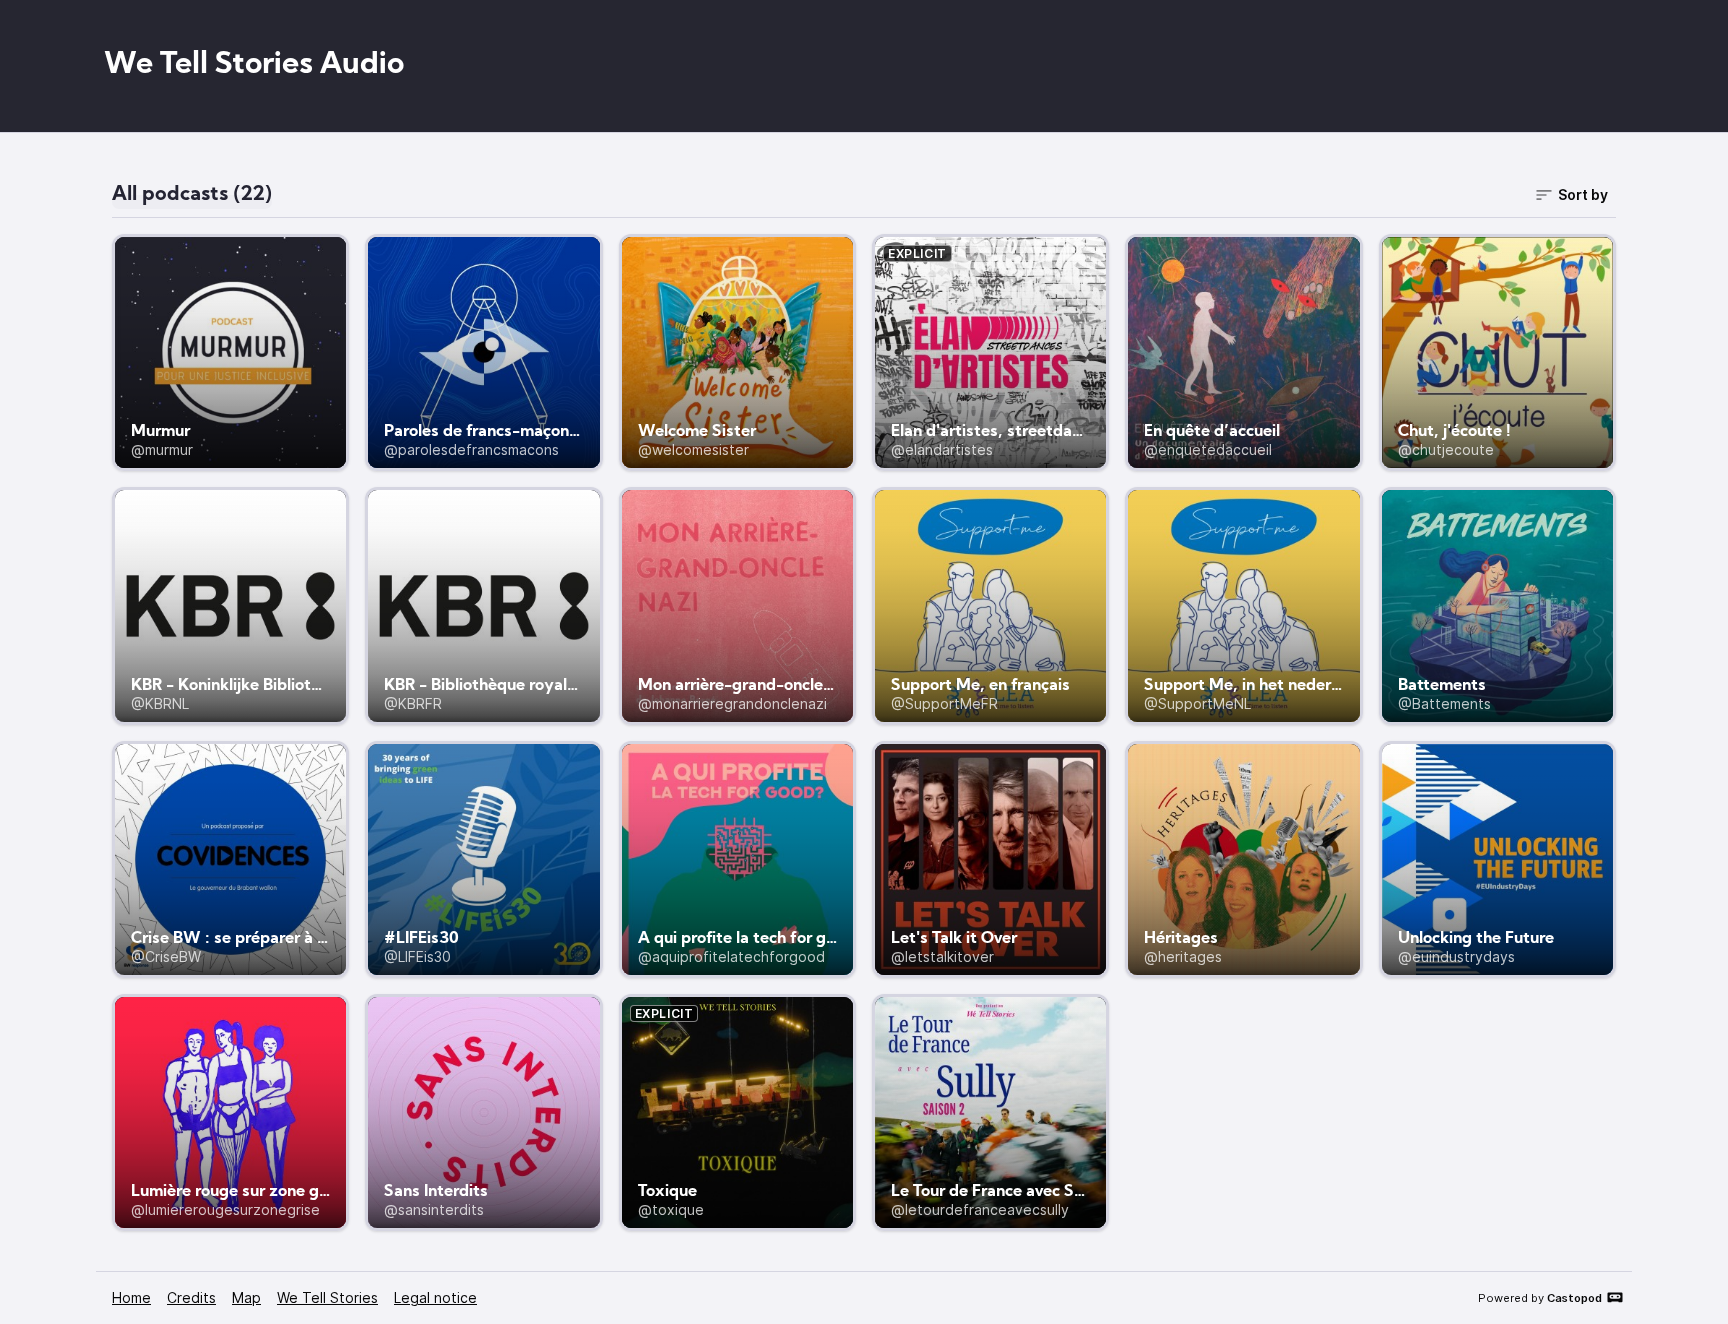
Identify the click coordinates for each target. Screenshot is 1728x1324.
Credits (191, 1297)
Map (246, 1297)
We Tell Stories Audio (254, 65)
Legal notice (435, 1297)
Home (131, 1297)
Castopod (1574, 1298)
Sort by (1583, 194)
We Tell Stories (327, 1297)
